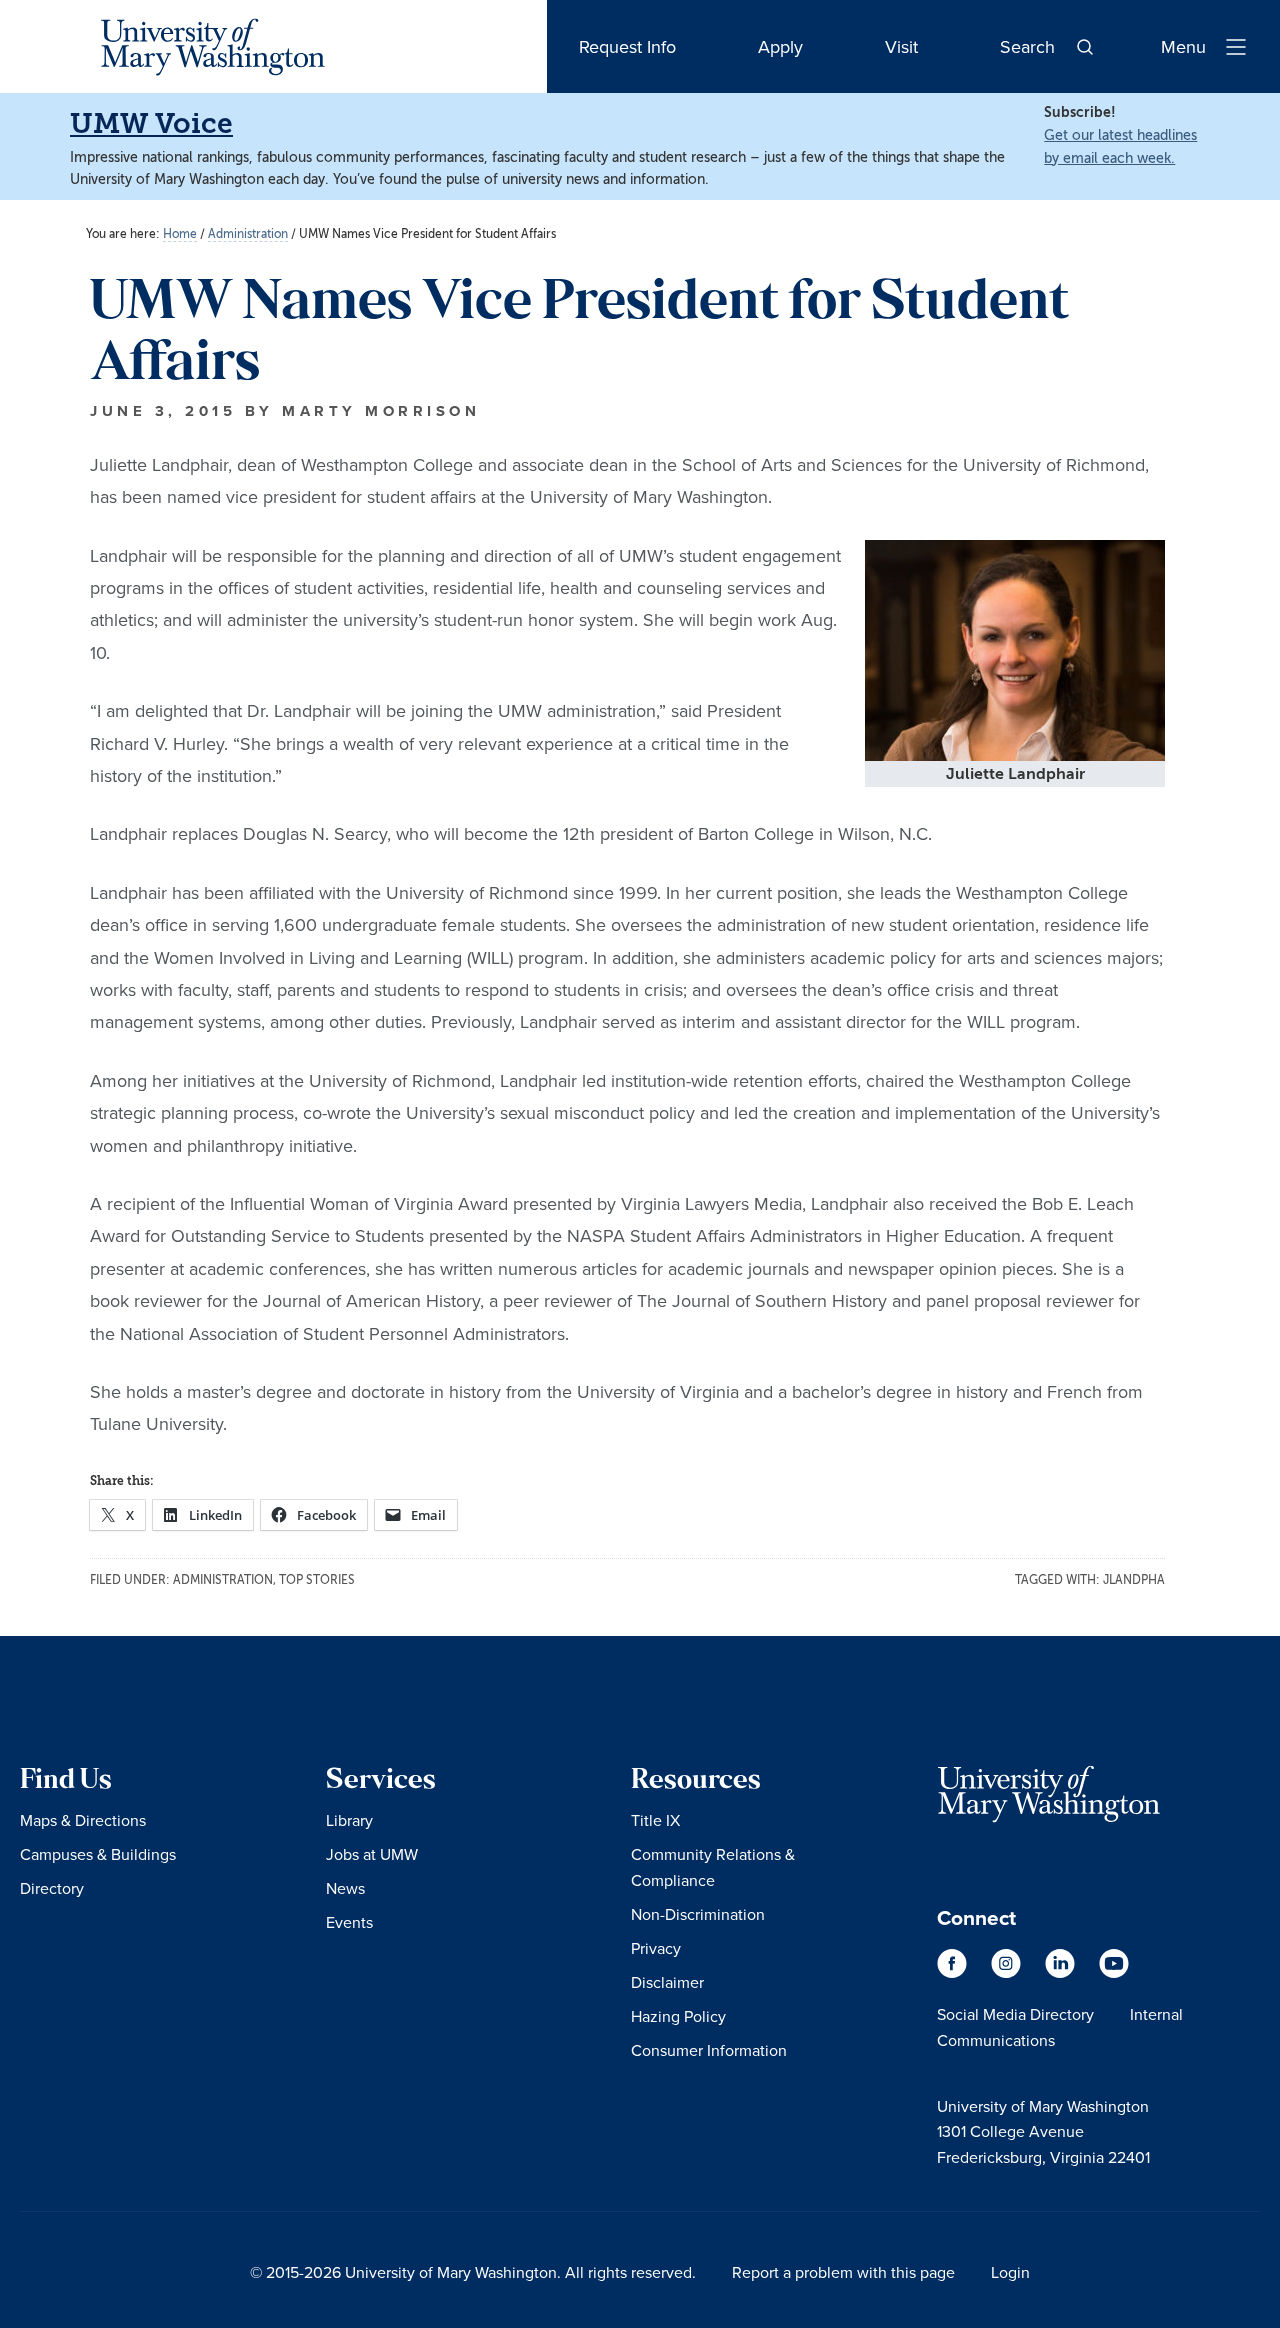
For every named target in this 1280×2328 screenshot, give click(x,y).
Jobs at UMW (372, 1854)
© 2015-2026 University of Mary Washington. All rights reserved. (473, 2272)
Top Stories (317, 1580)
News (345, 1888)
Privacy (656, 1948)
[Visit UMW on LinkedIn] (1062, 1973)
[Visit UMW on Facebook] (954, 1973)
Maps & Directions (83, 1820)
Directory (52, 1888)
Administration (223, 1580)
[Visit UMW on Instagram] (1008, 1973)
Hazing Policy (678, 2016)
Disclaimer (667, 1982)
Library (349, 1820)
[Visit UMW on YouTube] (1114, 1973)
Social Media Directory (1015, 2014)
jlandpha (1134, 1580)
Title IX (655, 1820)
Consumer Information (709, 2050)
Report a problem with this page (843, 2272)
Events (349, 1922)
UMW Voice (151, 123)
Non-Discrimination (698, 1914)
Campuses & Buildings (98, 1854)
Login (1010, 2272)
